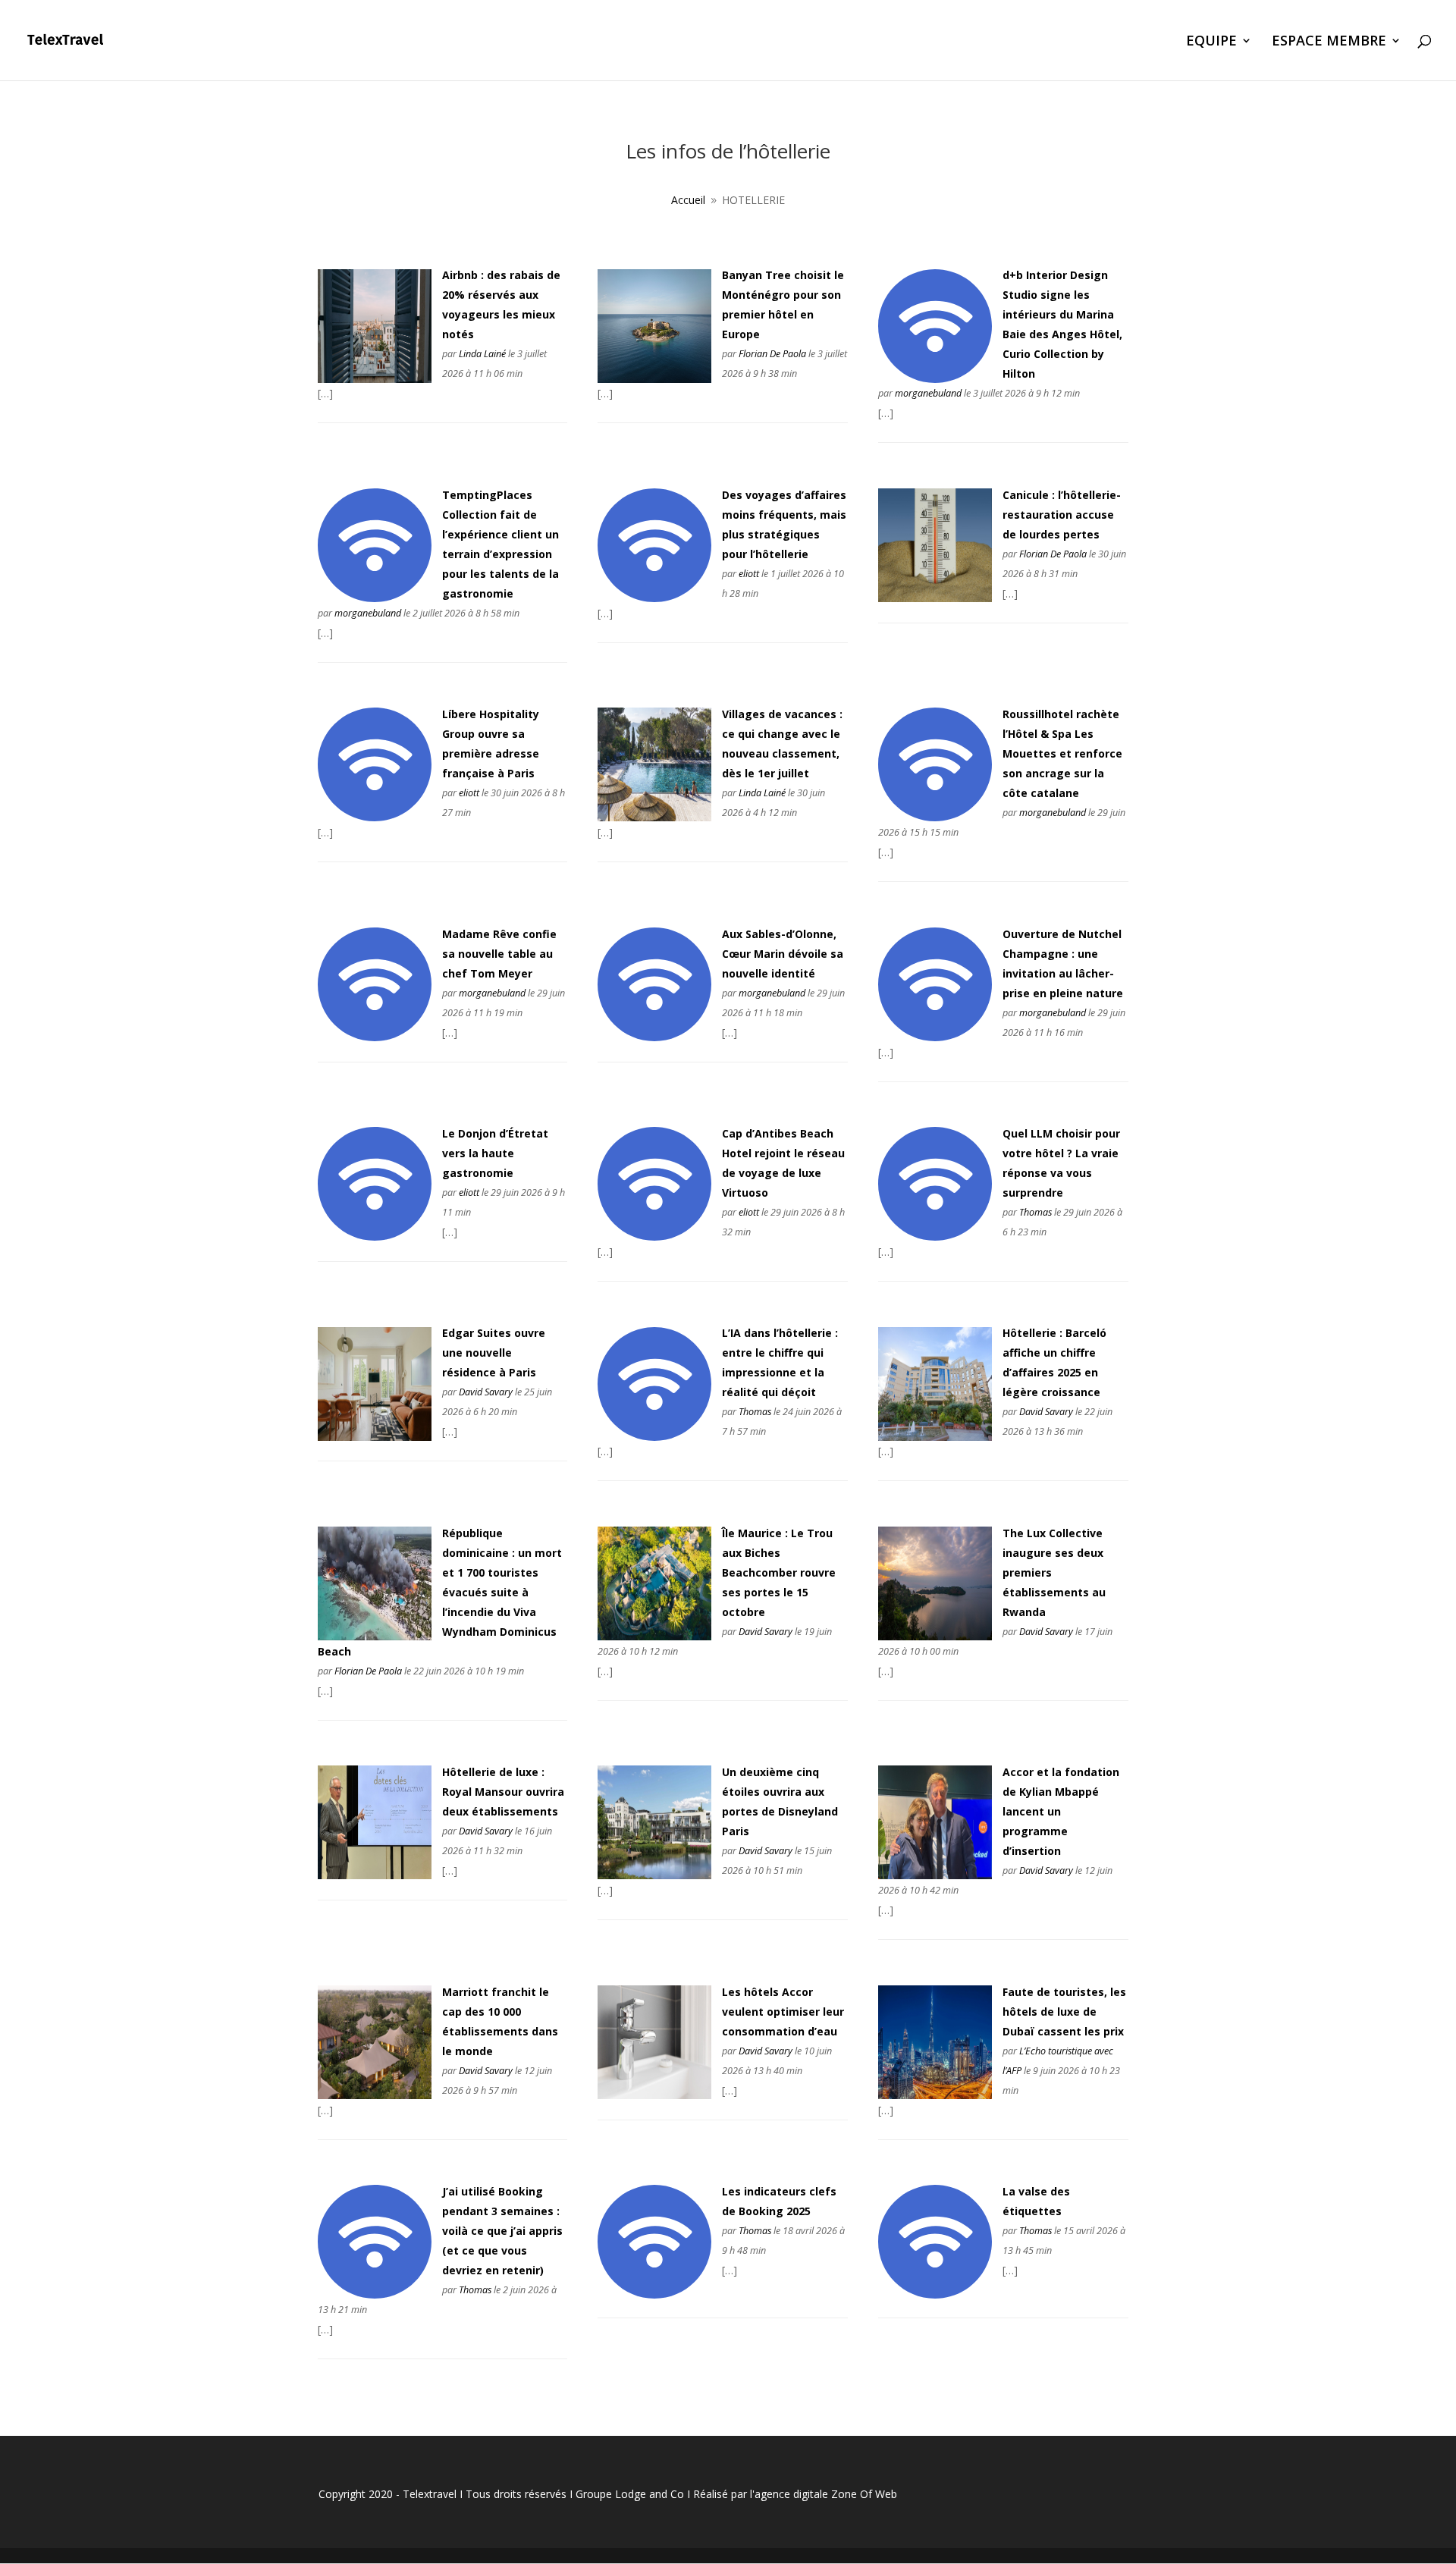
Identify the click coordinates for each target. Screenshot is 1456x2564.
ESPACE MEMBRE (1329, 42)
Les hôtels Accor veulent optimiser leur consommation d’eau (783, 2012)
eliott (749, 574)
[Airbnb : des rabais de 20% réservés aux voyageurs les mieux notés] (375, 379)
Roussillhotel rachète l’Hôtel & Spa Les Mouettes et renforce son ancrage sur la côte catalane (1062, 753)
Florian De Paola (772, 354)
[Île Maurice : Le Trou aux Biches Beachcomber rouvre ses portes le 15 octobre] (654, 1636)
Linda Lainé (482, 354)
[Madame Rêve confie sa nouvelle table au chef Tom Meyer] (375, 1037)
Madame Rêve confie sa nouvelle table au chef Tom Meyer (499, 954)
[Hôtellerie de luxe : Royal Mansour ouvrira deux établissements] (375, 1875)
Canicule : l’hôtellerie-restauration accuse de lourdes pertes (1062, 515)
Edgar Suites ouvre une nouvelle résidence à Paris (494, 1353)
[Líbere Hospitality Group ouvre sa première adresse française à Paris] (375, 817)
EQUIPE (1211, 42)
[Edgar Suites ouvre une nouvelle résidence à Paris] (375, 1437)
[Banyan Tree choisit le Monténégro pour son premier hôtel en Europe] (654, 379)
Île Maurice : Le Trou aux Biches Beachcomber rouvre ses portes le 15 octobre (779, 1572)
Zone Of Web (864, 2494)
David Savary (486, 1392)
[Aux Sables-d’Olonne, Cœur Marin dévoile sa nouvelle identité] (654, 1037)
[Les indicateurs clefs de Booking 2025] (654, 2294)
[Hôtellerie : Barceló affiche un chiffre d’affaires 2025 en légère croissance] (935, 1437)
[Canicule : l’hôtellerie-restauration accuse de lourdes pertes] (935, 598)
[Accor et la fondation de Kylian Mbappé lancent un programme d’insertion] (935, 1875)
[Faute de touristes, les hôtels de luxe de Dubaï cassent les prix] (935, 2095)
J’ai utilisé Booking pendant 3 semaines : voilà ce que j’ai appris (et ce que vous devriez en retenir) (502, 2231)
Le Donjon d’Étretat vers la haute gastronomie (495, 1153)
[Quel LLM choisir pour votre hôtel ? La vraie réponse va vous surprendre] (935, 1236)
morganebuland (928, 393)
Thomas (1036, 1212)
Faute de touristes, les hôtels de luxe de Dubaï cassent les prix (1064, 2012)
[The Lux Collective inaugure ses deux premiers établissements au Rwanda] (935, 1636)
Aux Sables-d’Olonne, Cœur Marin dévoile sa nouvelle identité (783, 954)
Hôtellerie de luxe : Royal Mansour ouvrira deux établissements (503, 1792)
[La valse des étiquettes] (935, 2294)
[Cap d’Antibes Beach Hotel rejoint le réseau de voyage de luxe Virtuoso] (654, 1236)
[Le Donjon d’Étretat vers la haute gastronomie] (375, 1236)
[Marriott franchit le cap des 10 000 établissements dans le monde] (375, 2095)
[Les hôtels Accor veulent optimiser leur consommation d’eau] (654, 2095)
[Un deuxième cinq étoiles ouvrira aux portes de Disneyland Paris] (654, 1875)
